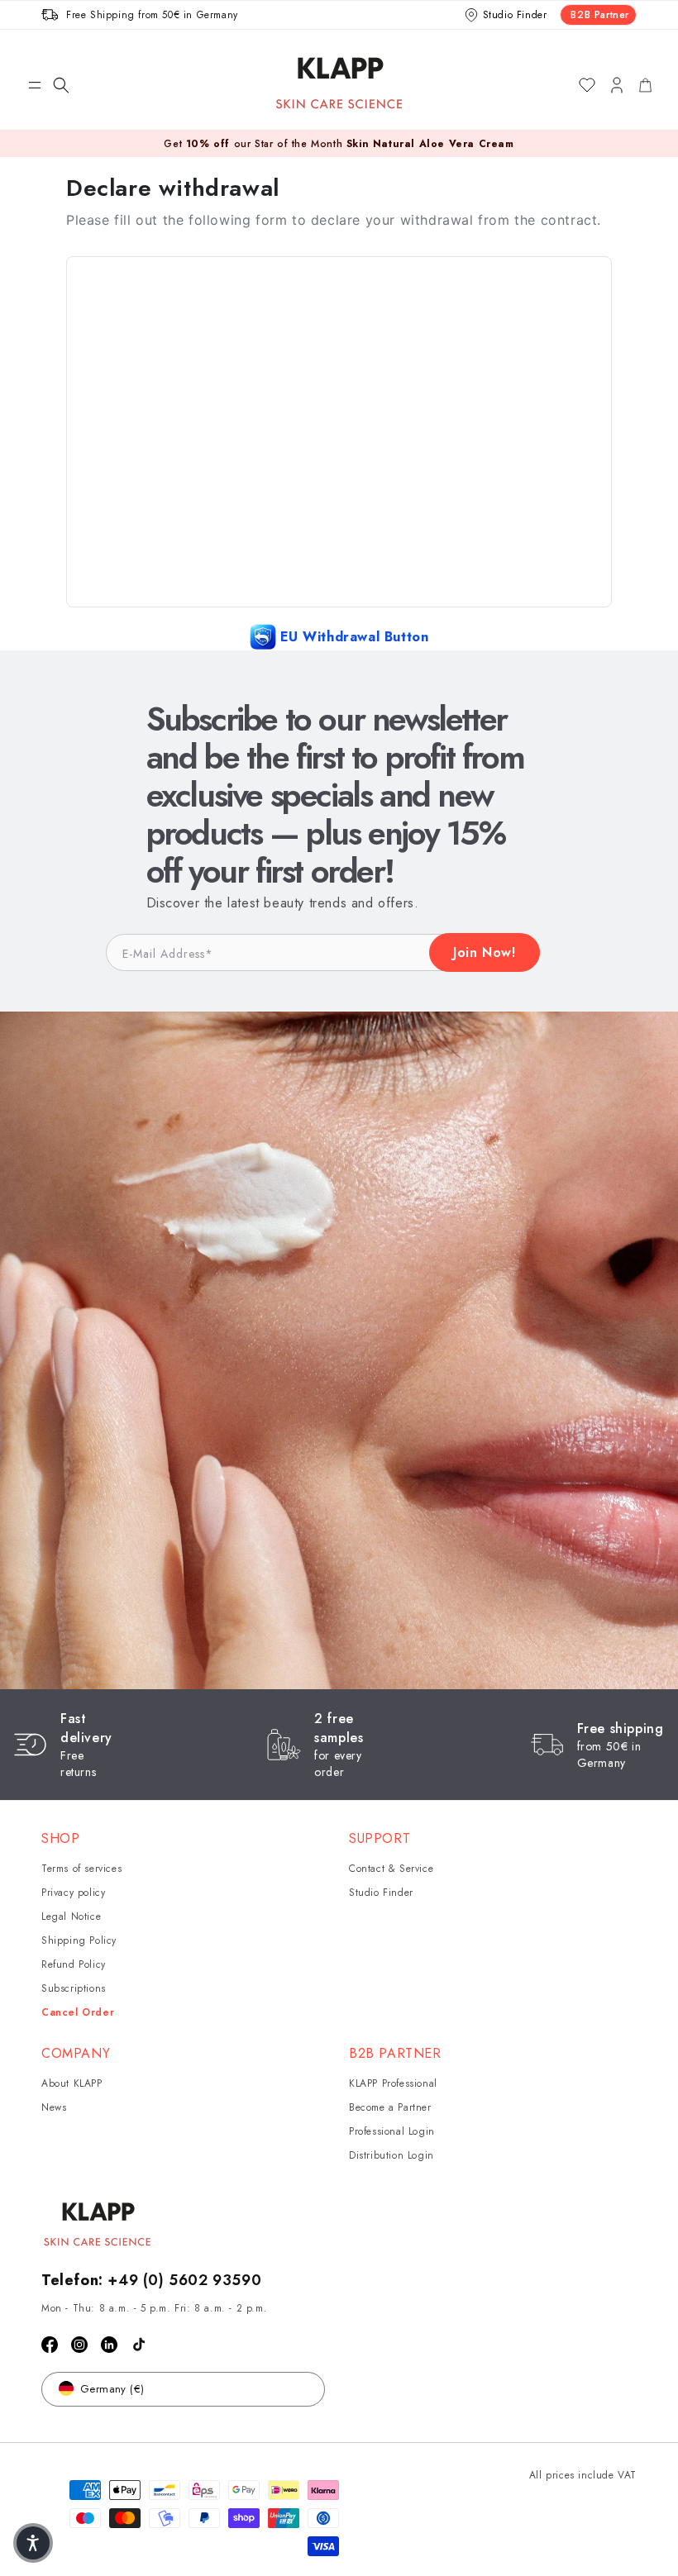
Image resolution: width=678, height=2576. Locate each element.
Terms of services (81, 1869)
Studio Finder (381, 1893)
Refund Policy (74, 1964)
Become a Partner (390, 2107)
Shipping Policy (79, 1940)
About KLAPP (72, 2083)
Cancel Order (78, 2012)
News (54, 2107)
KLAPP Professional (393, 2083)
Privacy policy (73, 1893)
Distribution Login (392, 2155)
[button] (35, 85)
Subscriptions (74, 1988)
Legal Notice (71, 1917)
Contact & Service (391, 1869)
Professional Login (392, 2131)
